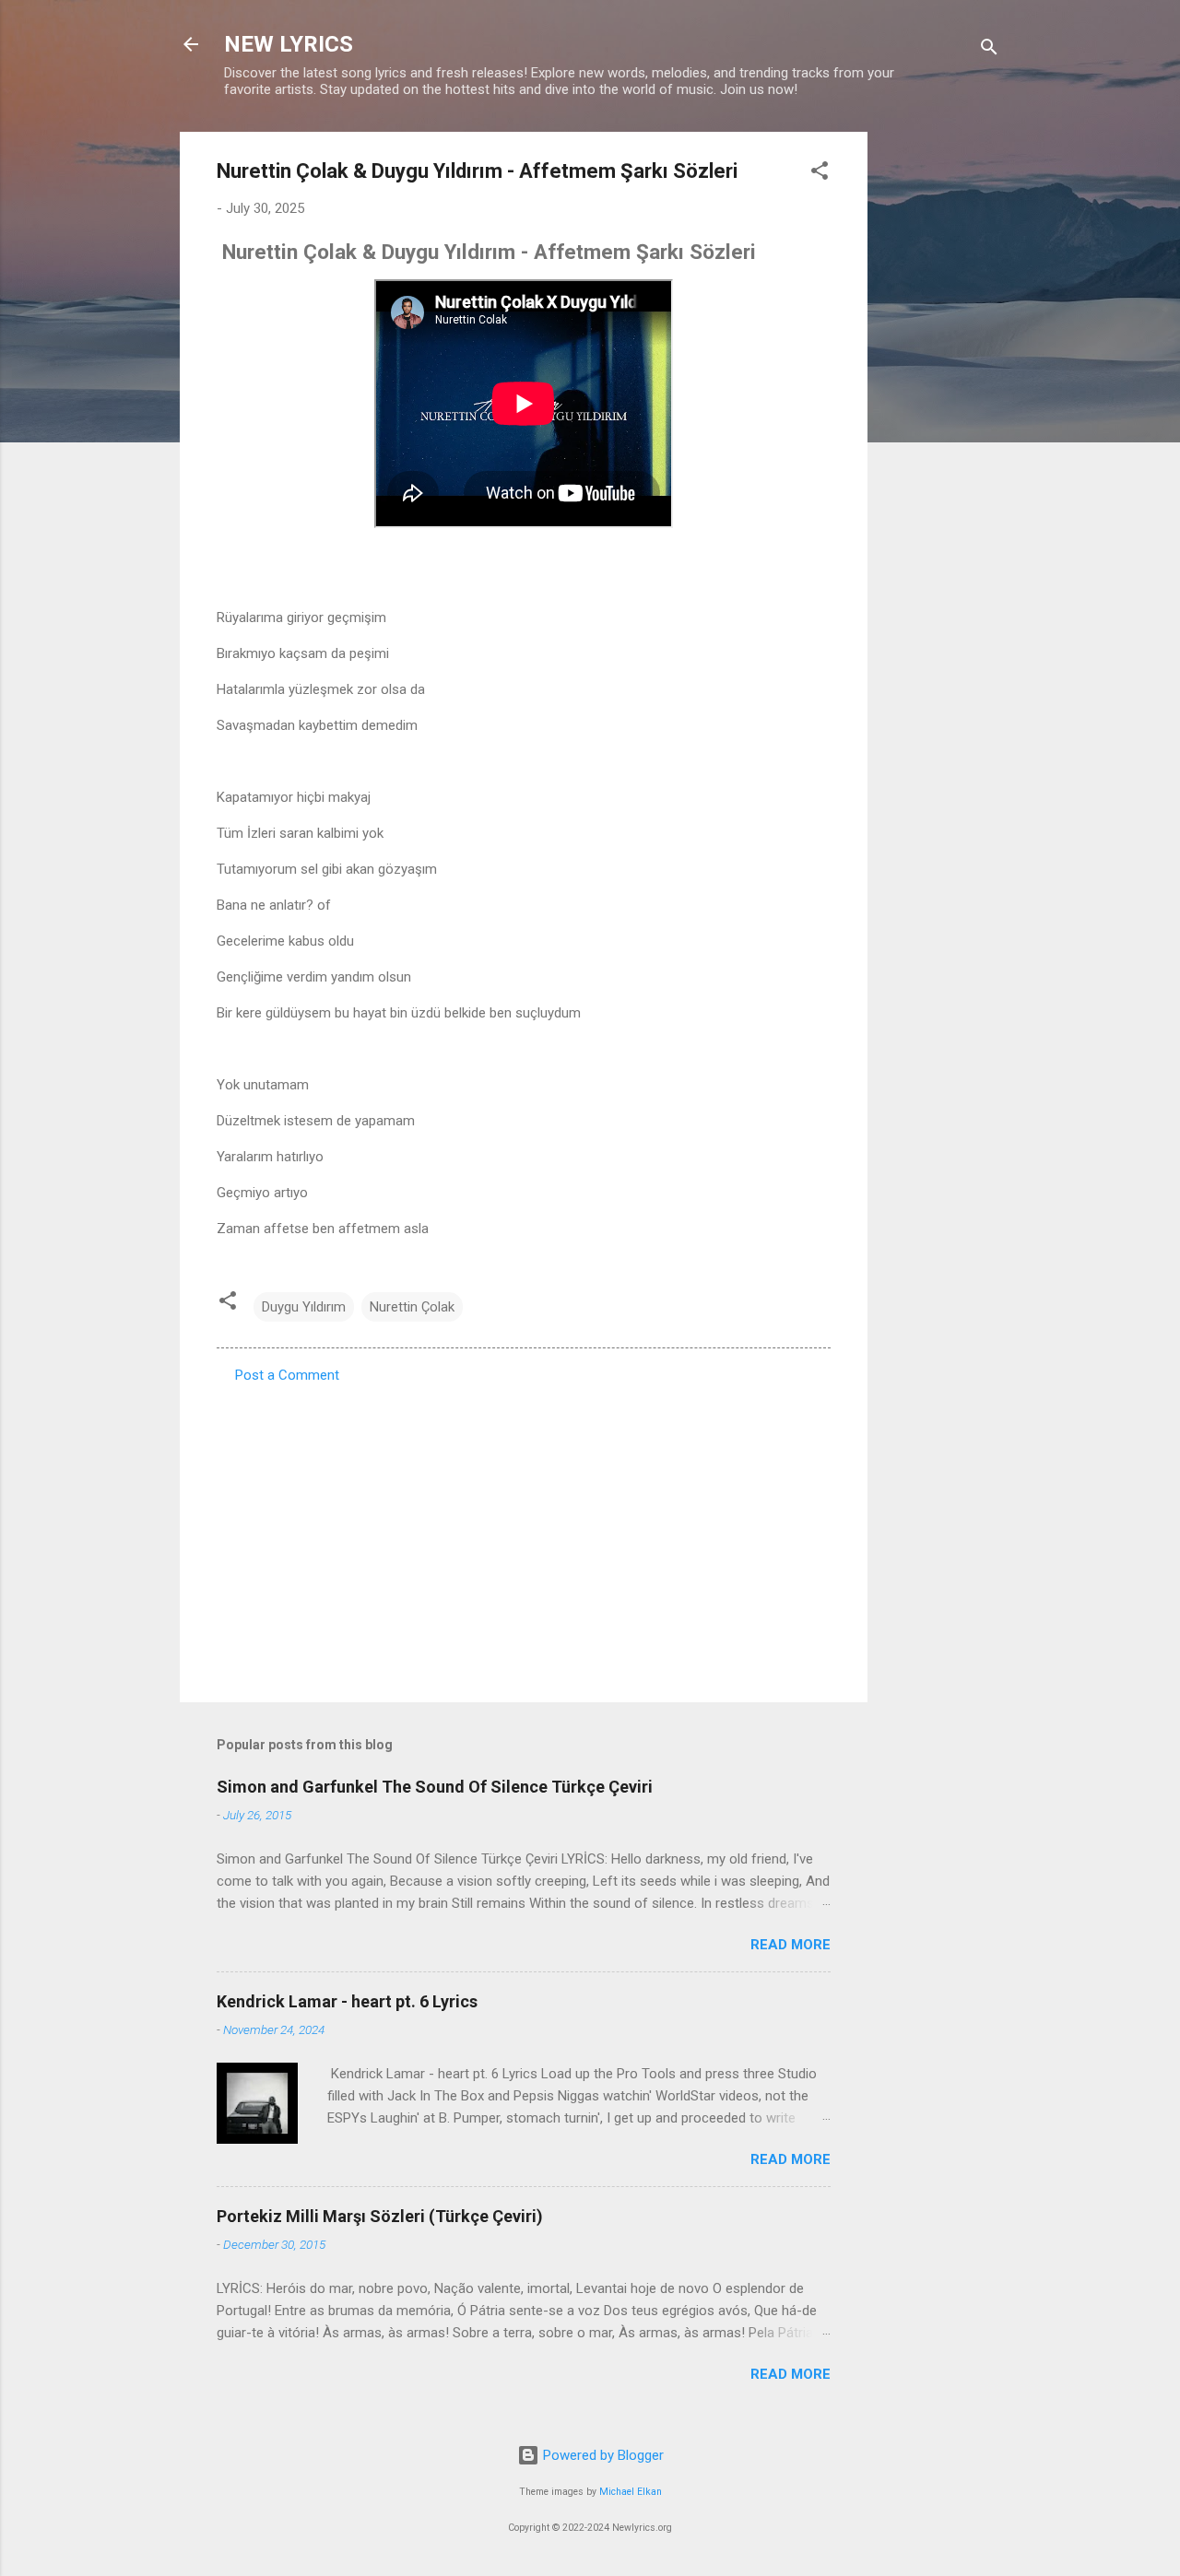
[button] (820, 174)
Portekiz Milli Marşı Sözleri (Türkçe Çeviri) (380, 2216)
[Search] (989, 50)
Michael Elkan (631, 2492)
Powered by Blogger (602, 2455)
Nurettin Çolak (412, 1307)
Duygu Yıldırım (304, 1307)
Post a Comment (287, 1375)
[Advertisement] (941, 408)
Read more (791, 1945)
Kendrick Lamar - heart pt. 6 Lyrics (347, 2001)
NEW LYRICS (289, 44)
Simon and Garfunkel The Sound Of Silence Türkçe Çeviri (435, 1787)
